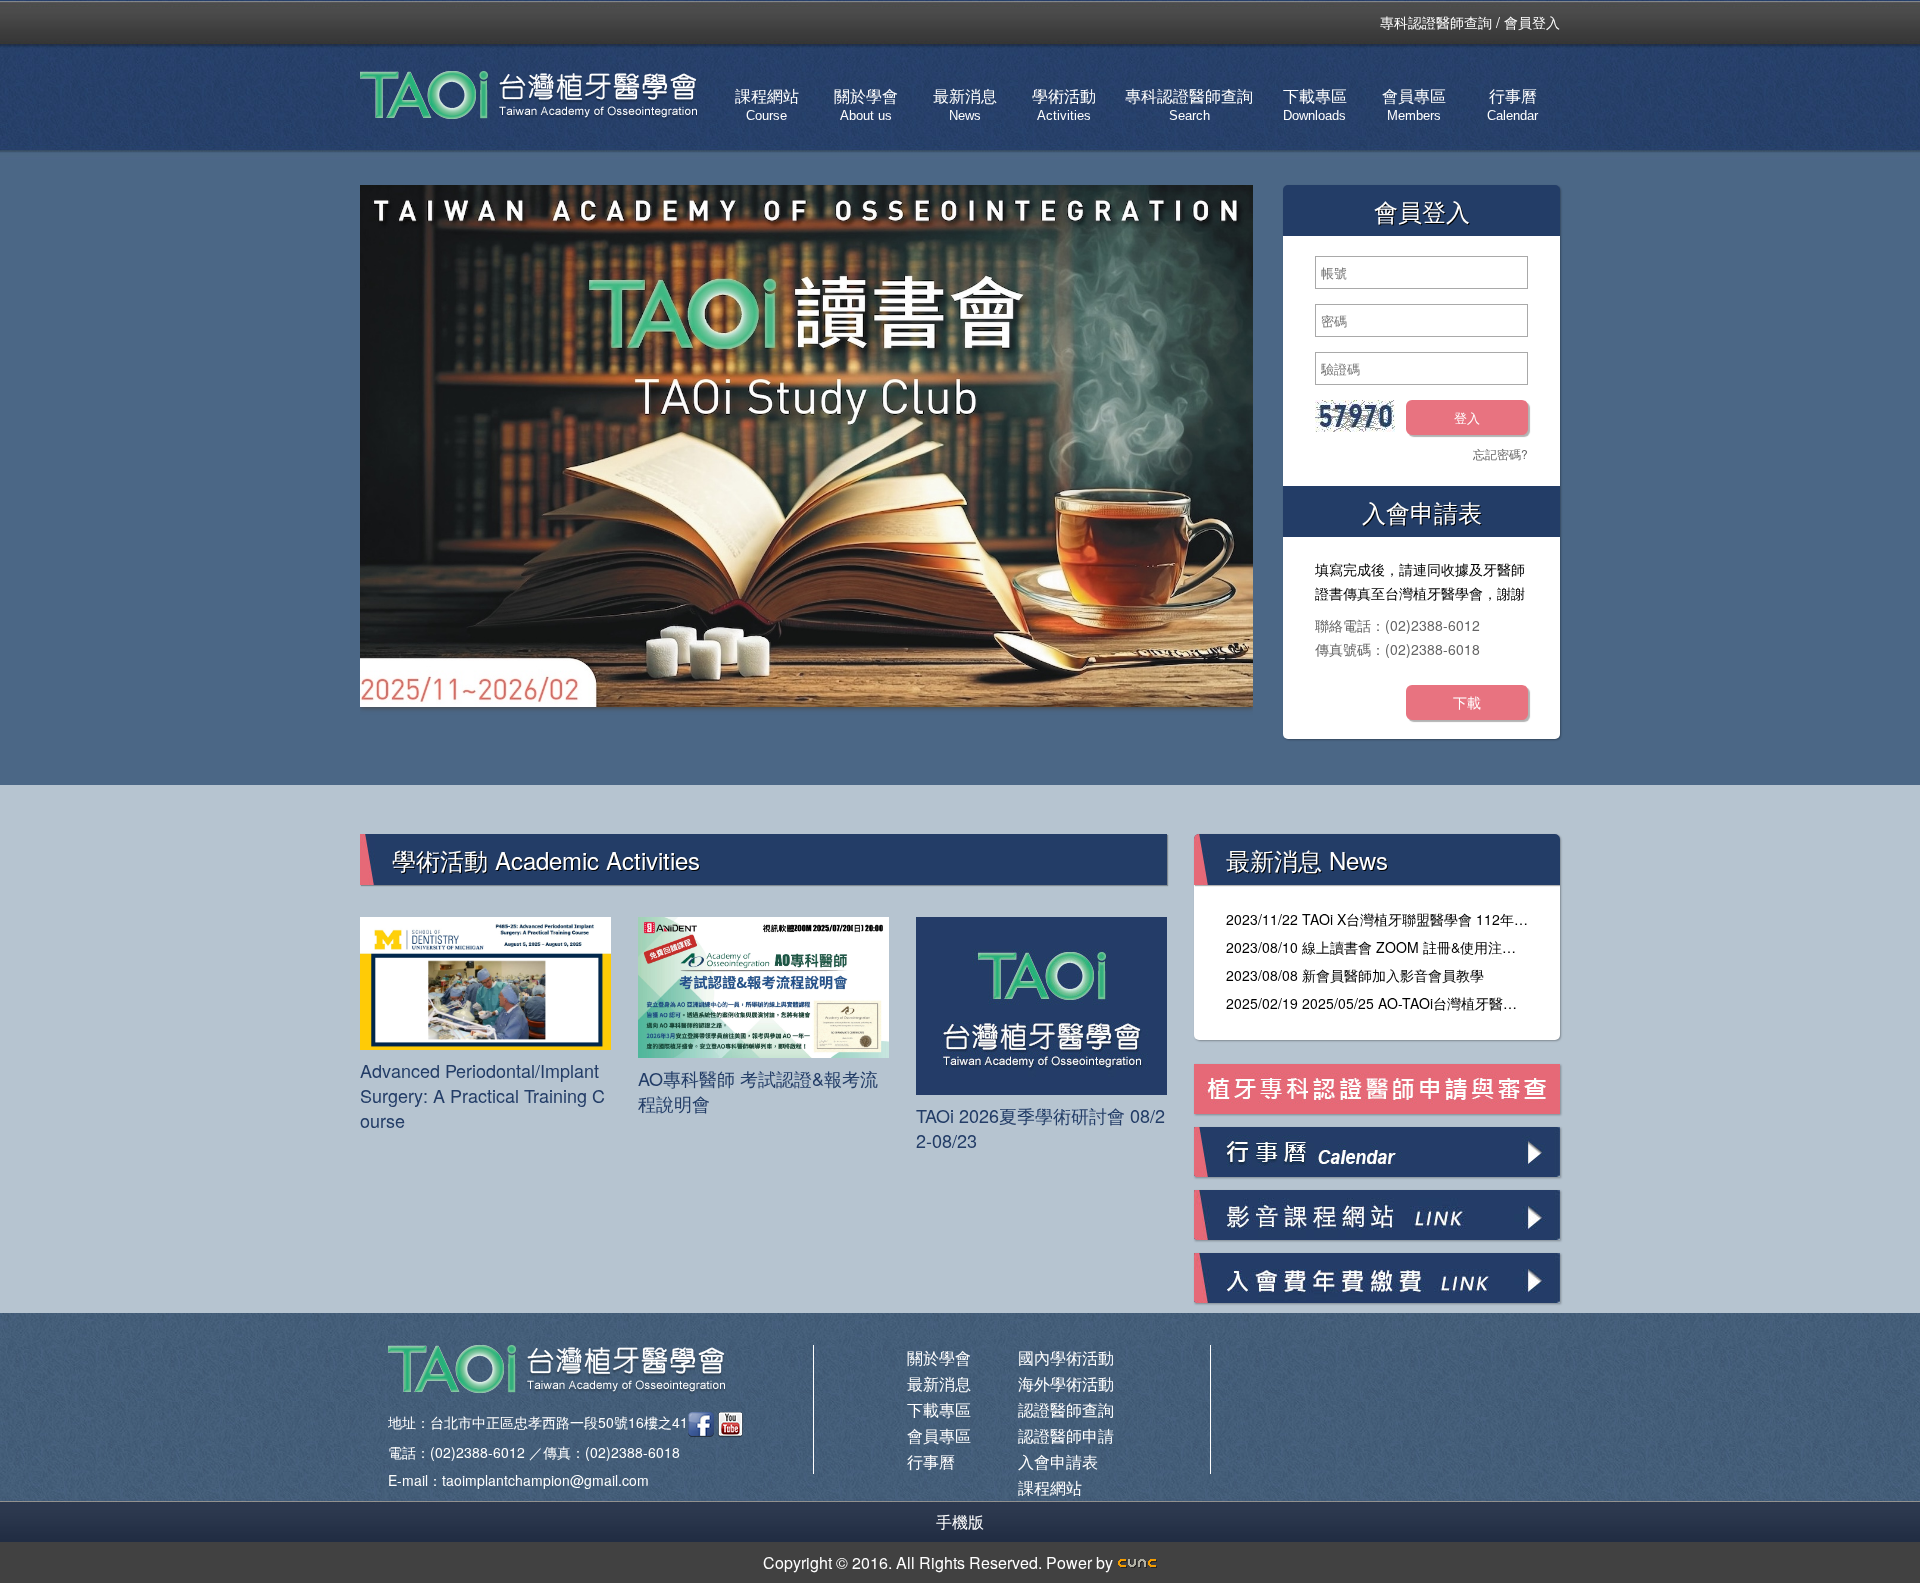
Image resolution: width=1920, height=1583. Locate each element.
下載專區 (1315, 104)
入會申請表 (1058, 1461)
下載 (1467, 702)
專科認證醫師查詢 (1436, 22)
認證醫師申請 (1066, 1435)
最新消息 (965, 104)
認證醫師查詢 (1066, 1409)
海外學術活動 (1066, 1383)
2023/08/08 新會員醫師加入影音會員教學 (1355, 975)
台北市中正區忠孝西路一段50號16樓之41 (559, 1422)
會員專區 (1414, 104)
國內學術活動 (1066, 1357)
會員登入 (1532, 22)
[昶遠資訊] (1137, 1562)
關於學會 (866, 104)
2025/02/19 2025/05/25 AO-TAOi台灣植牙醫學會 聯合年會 (1408, 1003)
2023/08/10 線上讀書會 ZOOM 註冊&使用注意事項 (1385, 947)
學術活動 (1064, 104)
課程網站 (767, 104)
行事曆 (1512, 104)
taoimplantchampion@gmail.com (545, 1480)
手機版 (960, 1521)
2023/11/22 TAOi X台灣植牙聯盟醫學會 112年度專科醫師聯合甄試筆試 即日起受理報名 (1498, 919)
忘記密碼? (1500, 453)
